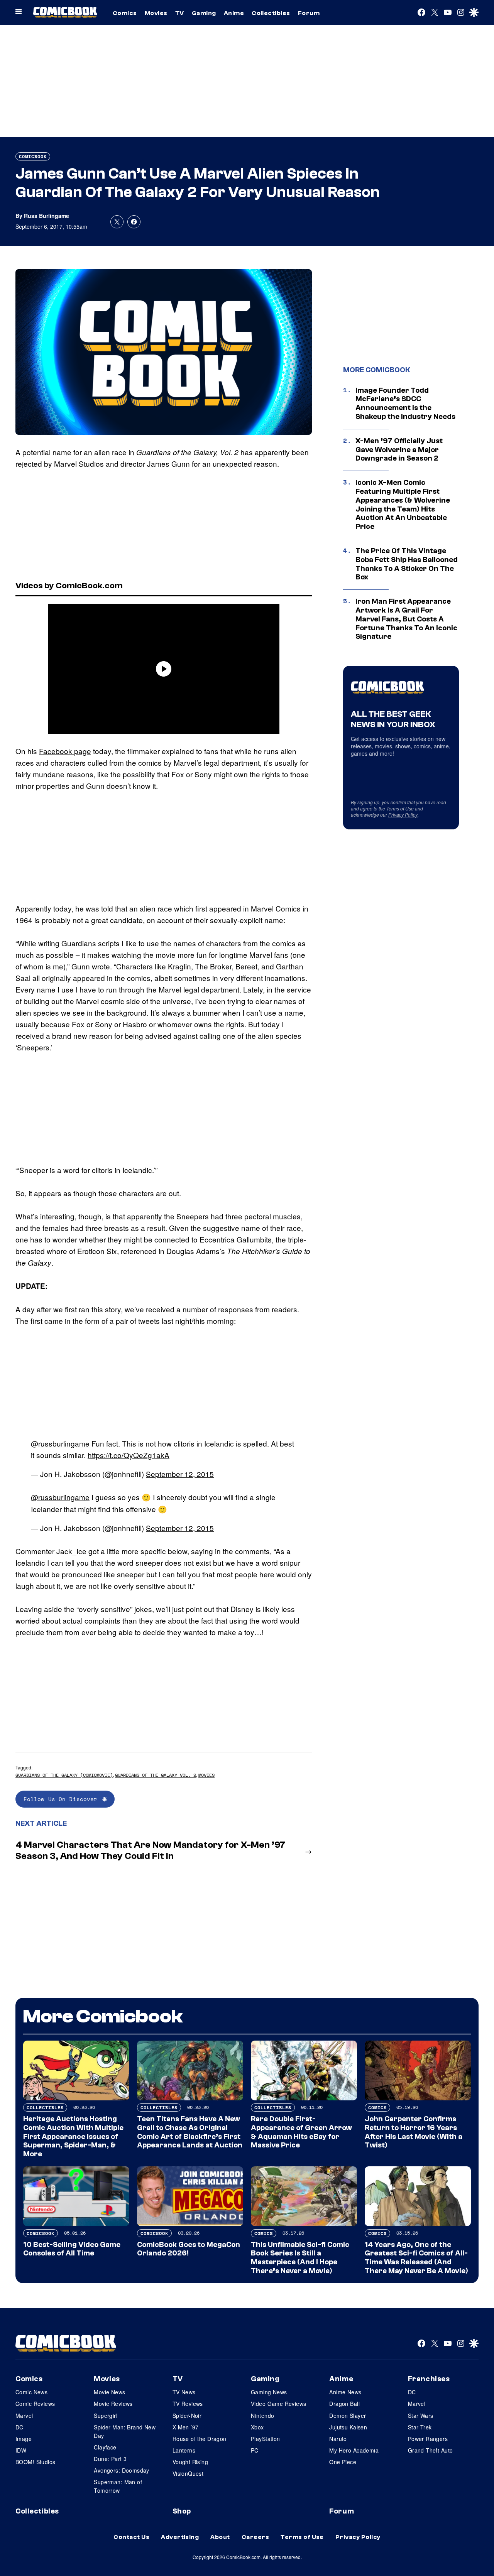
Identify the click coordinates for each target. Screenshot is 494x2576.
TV (180, 13)
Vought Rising (190, 2462)
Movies (156, 13)
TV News (184, 2392)
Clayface (105, 2447)
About (220, 2537)
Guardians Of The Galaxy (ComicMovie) (64, 1775)
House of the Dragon (200, 2439)
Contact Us (131, 2537)
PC (255, 2450)
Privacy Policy (403, 814)
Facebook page (65, 751)
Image (24, 2439)
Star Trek (420, 2427)
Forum (309, 13)
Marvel (24, 2416)
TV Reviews (188, 2404)
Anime (234, 13)
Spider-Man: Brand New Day (125, 2431)
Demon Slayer (348, 2416)
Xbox (257, 2427)
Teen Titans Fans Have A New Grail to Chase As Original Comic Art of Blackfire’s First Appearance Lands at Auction (190, 2132)
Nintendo (262, 2416)
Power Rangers (428, 2439)
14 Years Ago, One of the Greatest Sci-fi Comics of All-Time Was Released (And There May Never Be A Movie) (416, 2258)
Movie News (109, 2392)
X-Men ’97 (186, 2427)
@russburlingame (60, 1443)
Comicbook (33, 156)
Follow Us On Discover (61, 1799)
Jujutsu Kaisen (348, 2427)
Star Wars (421, 2416)
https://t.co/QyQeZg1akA (129, 1455)
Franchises (429, 2379)
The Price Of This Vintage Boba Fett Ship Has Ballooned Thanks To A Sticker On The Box (407, 564)
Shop (182, 2511)
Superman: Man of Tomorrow (118, 2486)
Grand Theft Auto (431, 2450)
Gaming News (269, 2392)
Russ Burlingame (47, 216)
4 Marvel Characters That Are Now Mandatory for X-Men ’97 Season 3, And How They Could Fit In (151, 1850)
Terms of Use (400, 808)
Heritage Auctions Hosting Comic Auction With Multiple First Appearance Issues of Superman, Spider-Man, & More (73, 2136)
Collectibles (271, 13)
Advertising (180, 2537)
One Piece (343, 2462)
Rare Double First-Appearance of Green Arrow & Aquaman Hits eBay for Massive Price (301, 2132)
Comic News (31, 2392)
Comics (125, 13)
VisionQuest (188, 2473)
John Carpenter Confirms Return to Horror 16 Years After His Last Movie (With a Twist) (414, 2132)
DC (19, 2427)
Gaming (204, 13)
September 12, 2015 (180, 1474)
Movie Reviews (113, 2404)
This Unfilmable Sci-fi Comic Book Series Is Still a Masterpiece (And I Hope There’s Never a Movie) (300, 2258)
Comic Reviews (35, 2404)
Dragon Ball (344, 2404)
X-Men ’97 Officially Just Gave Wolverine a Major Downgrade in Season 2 (399, 450)
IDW (21, 2450)
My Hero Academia (354, 2450)
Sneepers (33, 1047)
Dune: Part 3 (110, 2459)
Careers (255, 2537)
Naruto (338, 2439)
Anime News (345, 2392)
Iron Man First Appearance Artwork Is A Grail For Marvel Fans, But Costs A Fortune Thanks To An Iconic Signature (406, 619)
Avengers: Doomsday (122, 2470)
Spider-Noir (187, 2416)
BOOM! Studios (35, 2462)
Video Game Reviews (279, 2404)
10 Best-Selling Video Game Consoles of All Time (72, 2249)
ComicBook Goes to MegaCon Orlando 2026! (189, 2249)
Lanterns (184, 2450)
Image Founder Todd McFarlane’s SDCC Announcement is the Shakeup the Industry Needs (405, 403)
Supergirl (106, 2416)
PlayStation (266, 2439)
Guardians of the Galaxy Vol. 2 (156, 1775)
